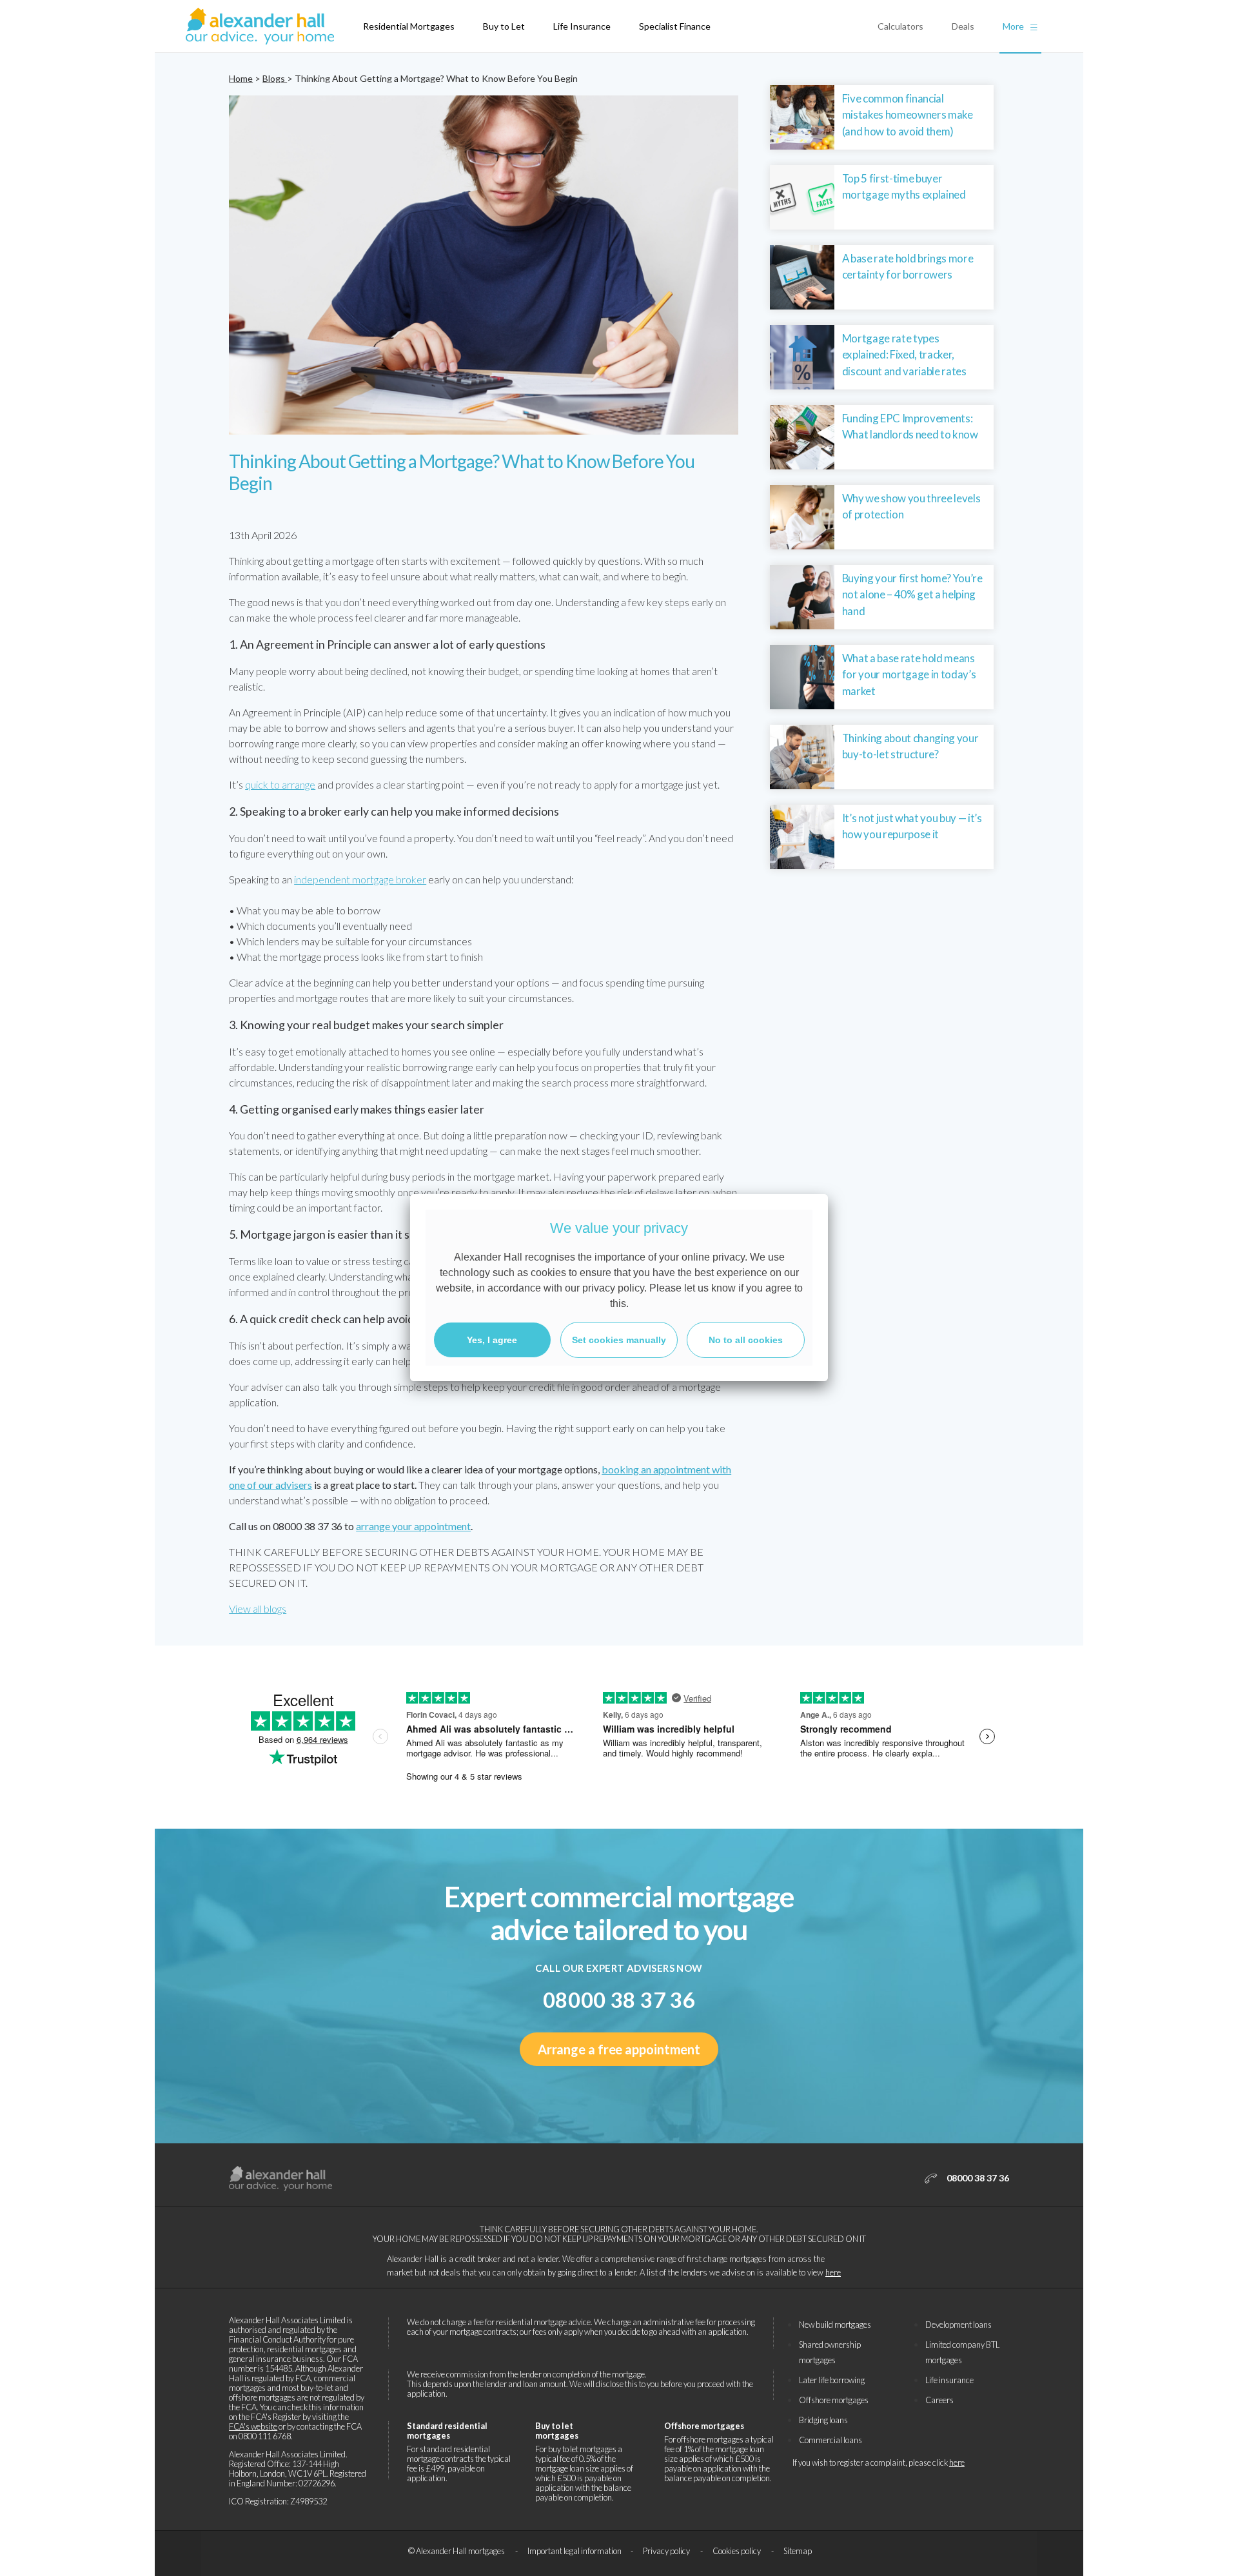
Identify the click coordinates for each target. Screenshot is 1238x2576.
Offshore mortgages (834, 2400)
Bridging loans (823, 2420)
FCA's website (253, 2426)
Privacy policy (667, 2551)
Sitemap (798, 2551)
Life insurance (949, 2380)
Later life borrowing (832, 2380)
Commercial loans (830, 2440)
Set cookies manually (619, 1340)
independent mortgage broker (360, 879)
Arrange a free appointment (619, 2049)
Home (241, 78)
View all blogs (258, 1608)
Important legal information (575, 2551)
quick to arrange (280, 784)
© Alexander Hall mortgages (457, 2551)
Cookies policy (737, 2551)
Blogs (275, 78)
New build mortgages (835, 2325)
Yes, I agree (492, 1340)
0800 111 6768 (265, 2436)
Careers (939, 2400)
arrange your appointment (413, 1526)
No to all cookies (746, 1340)
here (833, 2272)
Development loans (958, 2325)
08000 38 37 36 (619, 2000)
